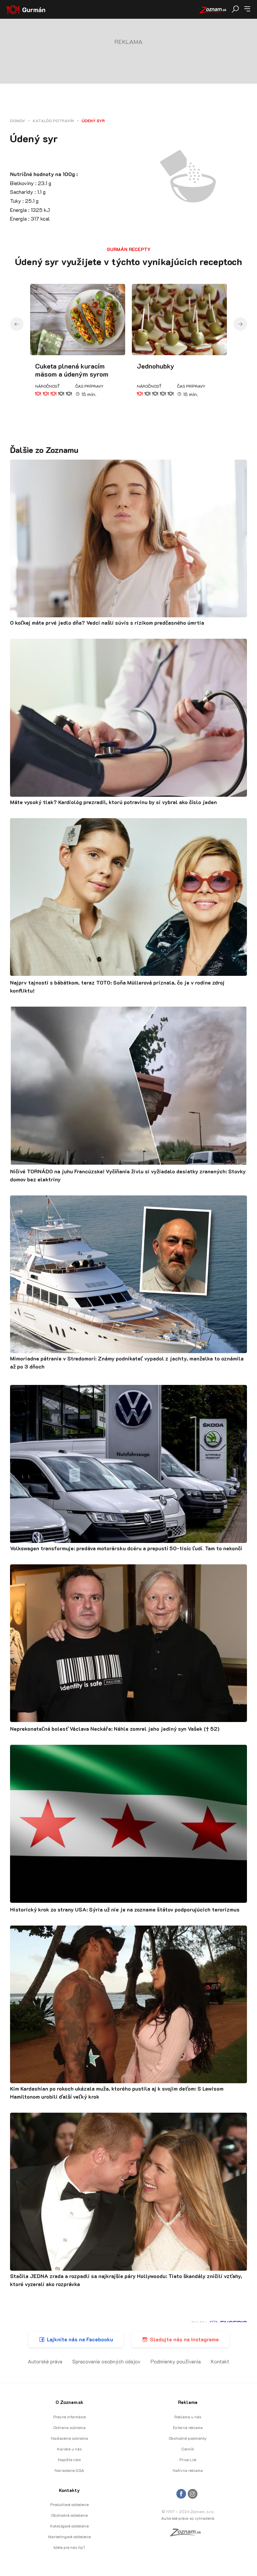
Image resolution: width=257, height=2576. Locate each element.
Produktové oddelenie (69, 2504)
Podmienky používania (176, 2361)
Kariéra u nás (69, 2449)
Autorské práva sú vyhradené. (188, 2518)
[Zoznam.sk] (188, 2534)
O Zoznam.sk (69, 2402)
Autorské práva (45, 2361)
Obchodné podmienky (188, 2438)
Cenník (188, 2449)
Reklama (188, 2402)
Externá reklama (188, 2427)
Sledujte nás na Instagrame (184, 2339)
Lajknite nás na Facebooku (80, 2339)
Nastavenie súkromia (69, 2438)
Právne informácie (69, 2417)
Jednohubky (156, 366)
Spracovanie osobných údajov (106, 2361)
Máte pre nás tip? (69, 2547)
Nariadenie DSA (69, 2470)
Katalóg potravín (53, 121)
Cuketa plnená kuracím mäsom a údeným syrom (72, 370)
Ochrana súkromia (69, 2427)
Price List (188, 2460)
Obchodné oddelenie (69, 2515)
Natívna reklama (188, 2470)
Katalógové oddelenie (69, 2526)
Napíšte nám (69, 2460)
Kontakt (220, 2361)
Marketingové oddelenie (69, 2536)
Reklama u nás (188, 2417)
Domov (18, 121)
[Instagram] (193, 2494)
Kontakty (69, 2490)
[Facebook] (181, 2494)
